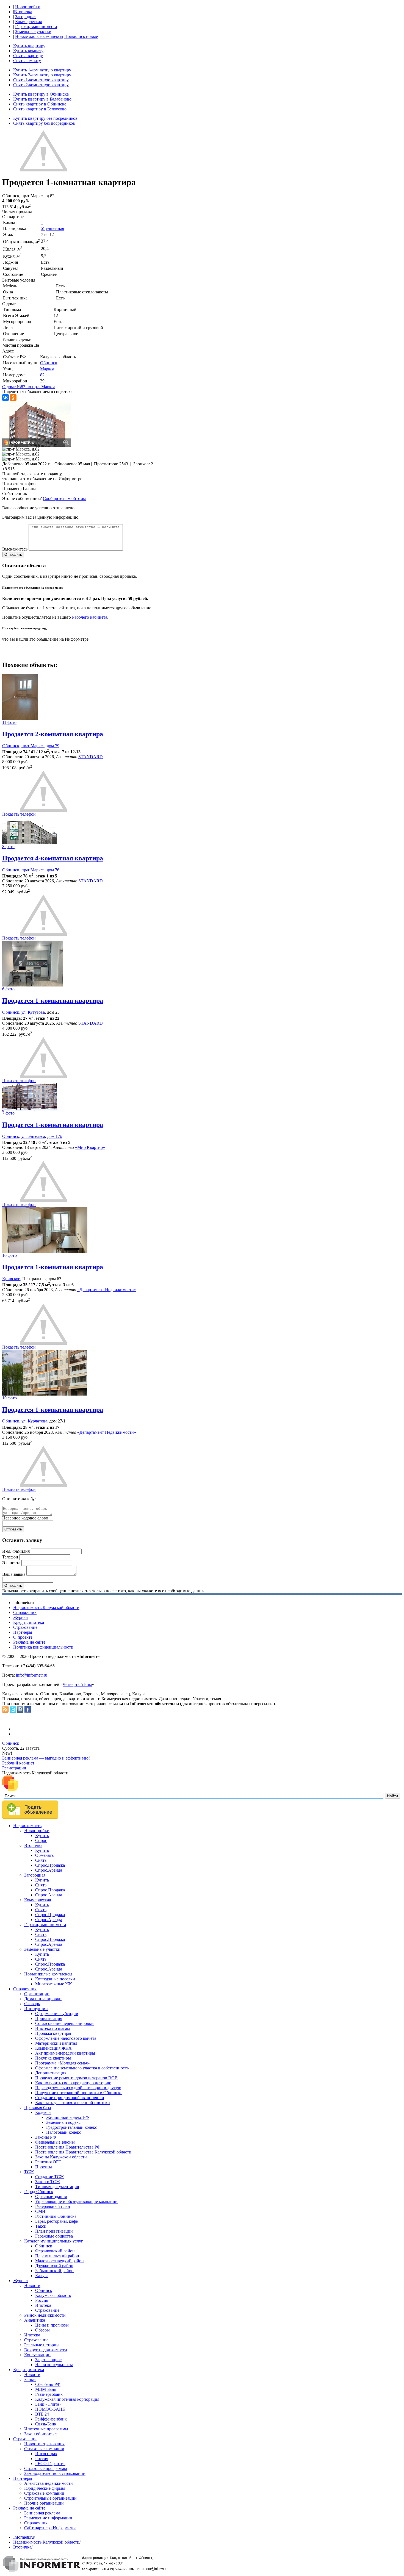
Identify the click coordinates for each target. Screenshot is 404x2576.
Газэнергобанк (49, 2394)
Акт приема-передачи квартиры (65, 2053)
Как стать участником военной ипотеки (73, 2103)
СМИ (40, 2211)
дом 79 (53, 746)
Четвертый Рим (77, 1684)
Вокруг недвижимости (46, 2350)
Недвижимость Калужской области (46, 1607)
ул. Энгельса (33, 1136)
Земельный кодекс (63, 2122)
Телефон (10, 1557)
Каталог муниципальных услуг (54, 2241)
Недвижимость (27, 1826)
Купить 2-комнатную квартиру (42, 75)
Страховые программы (46, 2468)
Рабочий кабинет (18, 1763)
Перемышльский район (57, 2256)
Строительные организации (50, 2498)
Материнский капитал (56, 2043)
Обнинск (49, 363)
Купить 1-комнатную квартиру (42, 70)
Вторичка (23, 12)
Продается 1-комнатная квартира (53, 1001)
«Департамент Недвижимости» (107, 1290)
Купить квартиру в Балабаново (42, 99)
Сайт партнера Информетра (50, 2528)
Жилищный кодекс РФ (68, 2117)
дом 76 (53, 870)
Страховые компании (44, 2449)
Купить (42, 1836)
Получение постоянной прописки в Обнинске (79, 2093)
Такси (41, 2226)
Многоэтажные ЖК (54, 1984)
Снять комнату (27, 61)
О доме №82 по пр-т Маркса (29, 387)
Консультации (37, 2355)
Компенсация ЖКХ (53, 2048)
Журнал (20, 1617)
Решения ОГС (48, 2162)
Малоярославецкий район (60, 2261)
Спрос (41, 1840)
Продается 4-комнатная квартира (53, 858)
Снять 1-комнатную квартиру (41, 80)
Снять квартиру (28, 56)
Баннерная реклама (42, 2513)
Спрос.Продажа (50, 1865)
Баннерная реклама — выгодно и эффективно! (46, 1758)
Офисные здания (51, 2196)
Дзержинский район (54, 2266)
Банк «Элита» (48, 2404)
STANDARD (91, 757)
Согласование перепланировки (64, 2023)
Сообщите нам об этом (64, 498)
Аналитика (35, 2320)
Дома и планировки (43, 1999)
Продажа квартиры (53, 2033)
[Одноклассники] (13, 398)
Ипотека (43, 2305)
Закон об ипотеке (40, 2434)
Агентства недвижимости (49, 2483)
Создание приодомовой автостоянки (70, 2098)
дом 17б (55, 1136)
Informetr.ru (23, 2537)
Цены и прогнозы (52, 2325)
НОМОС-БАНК (50, 2409)
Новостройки (28, 7)
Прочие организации (44, 2503)
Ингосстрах (46, 2454)
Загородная (26, 17)
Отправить (13, 555)
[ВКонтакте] (5, 398)
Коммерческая (28, 22)
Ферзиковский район (55, 2251)
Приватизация (49, 2018)
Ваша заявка (14, 1574)
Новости (32, 2285)
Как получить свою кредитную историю (73, 2083)
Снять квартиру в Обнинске (40, 104)
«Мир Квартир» (90, 1147)
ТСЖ (29, 2172)
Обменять (44, 1855)
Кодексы (43, 2112)
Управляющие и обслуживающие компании (76, 2201)
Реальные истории (41, 2345)
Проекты (44, 2167)
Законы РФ (46, 2137)
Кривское (11, 1279)
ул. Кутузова (33, 1012)
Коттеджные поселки (55, 1979)
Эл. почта (11, 1563)
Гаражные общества (54, 2236)
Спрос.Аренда (49, 1870)
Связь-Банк (46, 2424)
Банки (30, 2379)
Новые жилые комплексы (39, 36)
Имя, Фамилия (16, 1551)
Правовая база (38, 2107)
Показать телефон (19, 484)
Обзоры (42, 2330)
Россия (42, 2300)
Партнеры (23, 1632)
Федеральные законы (55, 2142)
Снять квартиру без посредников (44, 123)
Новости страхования (44, 2444)
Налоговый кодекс (64, 2132)
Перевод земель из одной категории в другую (78, 2088)
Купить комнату (28, 51)
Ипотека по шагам (52, 2028)
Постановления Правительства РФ (68, 2147)
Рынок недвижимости (45, 2315)
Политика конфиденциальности (43, 1647)
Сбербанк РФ (48, 2384)
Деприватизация (51, 2073)
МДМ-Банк (46, 2389)
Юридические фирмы (45, 2488)
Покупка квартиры (53, 2058)
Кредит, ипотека (29, 1622)
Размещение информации (48, 2518)
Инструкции (36, 2009)
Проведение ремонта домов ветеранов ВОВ (76, 2078)
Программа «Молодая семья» (63, 2063)
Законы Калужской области (61, 2157)
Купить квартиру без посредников (45, 118)
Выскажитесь (15, 549)
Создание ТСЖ (49, 2177)
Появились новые (81, 36)
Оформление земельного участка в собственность (82, 2068)
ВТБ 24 (42, 2414)
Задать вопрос (48, 2360)
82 (42, 375)
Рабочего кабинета (90, 617)
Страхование (25, 1627)
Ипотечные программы (46, 2429)
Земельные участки (33, 31)
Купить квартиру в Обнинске (41, 94)
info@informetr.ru (32, 1675)
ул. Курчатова (34, 1421)
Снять (41, 1860)
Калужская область (53, 2295)
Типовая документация (57, 2187)
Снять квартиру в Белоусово (40, 109)
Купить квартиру (29, 46)
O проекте (23, 1637)
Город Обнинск (39, 2192)
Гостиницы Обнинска (56, 2216)
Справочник (25, 1612)
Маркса (47, 369)
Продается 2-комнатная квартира (53, 734)
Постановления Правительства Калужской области (83, 2152)
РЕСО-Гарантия (50, 2464)
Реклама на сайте (29, 1642)
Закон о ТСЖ (48, 2182)
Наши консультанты (54, 2365)
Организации (37, 1994)
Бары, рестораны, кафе (56, 2221)
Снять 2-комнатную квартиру (41, 85)
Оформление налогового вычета (66, 2038)
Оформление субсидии (57, 2014)
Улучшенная (52, 228)
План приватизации (54, 2231)
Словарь (32, 2004)
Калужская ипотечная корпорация (67, 2399)
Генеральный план (53, 2206)
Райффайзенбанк (51, 2419)
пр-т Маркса (33, 746)
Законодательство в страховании (55, 2473)
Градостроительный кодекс (72, 2127)
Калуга (42, 2276)
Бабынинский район (54, 2271)
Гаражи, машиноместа (36, 27)
